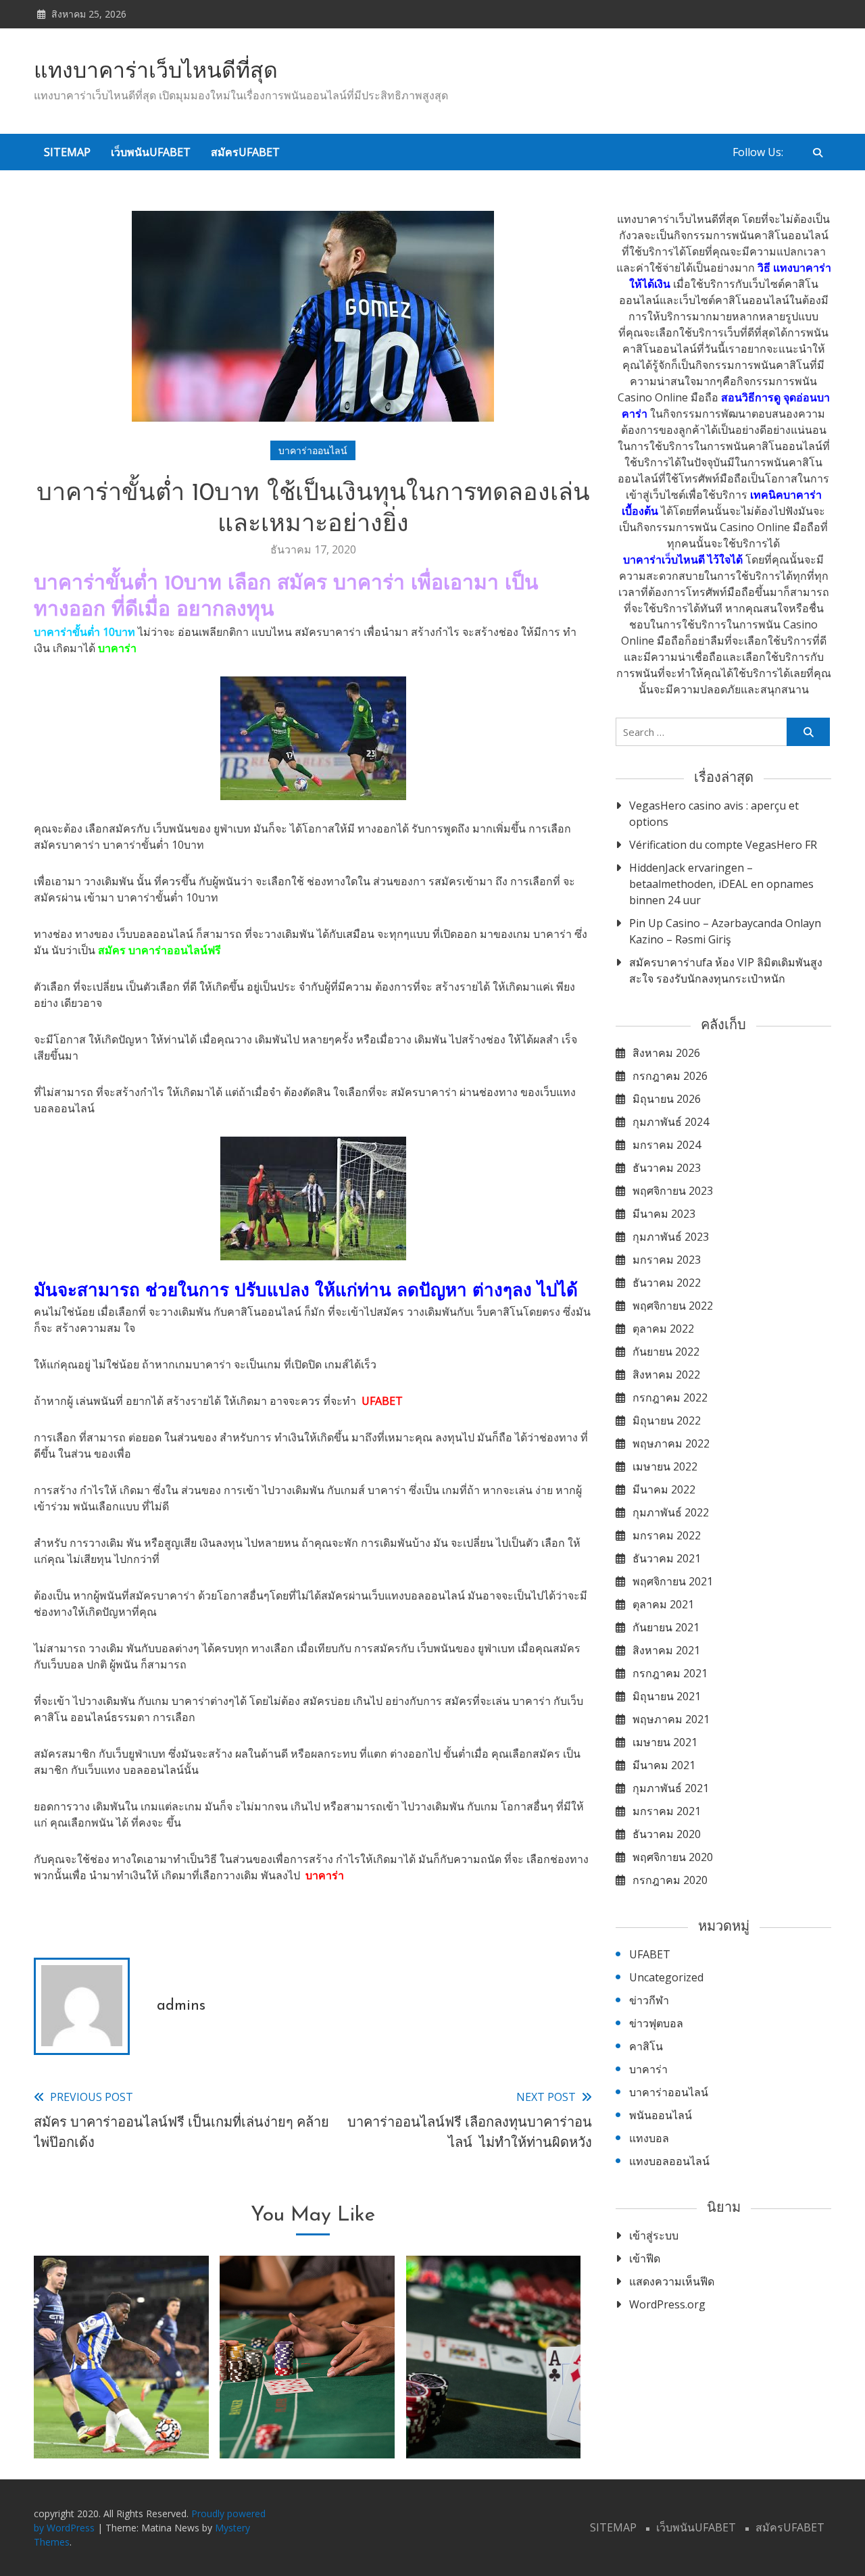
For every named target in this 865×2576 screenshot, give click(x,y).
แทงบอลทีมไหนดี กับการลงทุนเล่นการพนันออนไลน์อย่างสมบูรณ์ (121, 2406)
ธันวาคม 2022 (667, 1283)
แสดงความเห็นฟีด (672, 2281)
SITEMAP (67, 152)
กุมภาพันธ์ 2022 (671, 1512)
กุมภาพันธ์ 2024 (671, 1122)
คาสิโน (646, 2046)
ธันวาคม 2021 (667, 1558)
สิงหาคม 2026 (666, 1053)
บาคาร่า (325, 1875)
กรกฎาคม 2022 (670, 1397)
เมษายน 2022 (665, 1466)
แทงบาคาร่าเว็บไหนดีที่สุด (156, 72)
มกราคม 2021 (667, 1811)
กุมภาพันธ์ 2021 (671, 1788)
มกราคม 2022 (667, 1535)
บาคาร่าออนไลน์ (313, 450)
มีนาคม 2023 (664, 1214)
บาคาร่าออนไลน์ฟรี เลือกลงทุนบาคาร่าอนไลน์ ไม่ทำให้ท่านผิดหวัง (493, 2406)
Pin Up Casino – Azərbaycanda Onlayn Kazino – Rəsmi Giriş (725, 931)
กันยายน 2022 (666, 1352)
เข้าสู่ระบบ (654, 2235)
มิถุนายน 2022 (667, 1420)
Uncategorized (666, 1977)
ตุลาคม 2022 (663, 1329)
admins (181, 2006)
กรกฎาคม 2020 (670, 1880)
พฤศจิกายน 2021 (673, 1581)
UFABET (382, 1401)
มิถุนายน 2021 (667, 1696)
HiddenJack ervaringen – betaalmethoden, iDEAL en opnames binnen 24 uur (721, 884)
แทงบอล (649, 2138)
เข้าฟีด (645, 2258)
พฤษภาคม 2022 (671, 1443)
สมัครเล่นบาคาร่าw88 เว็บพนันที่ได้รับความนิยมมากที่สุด (307, 2406)
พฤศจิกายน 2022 (673, 1306)
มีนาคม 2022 (664, 1489)
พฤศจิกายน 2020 (673, 1857)
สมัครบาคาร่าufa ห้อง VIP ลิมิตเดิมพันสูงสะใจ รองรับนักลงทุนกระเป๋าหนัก (726, 970)
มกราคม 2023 (667, 1260)
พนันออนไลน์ (661, 2115)
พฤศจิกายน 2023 (673, 1191)
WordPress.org (667, 2304)
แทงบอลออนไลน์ (669, 2161)
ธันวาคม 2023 (667, 1168)
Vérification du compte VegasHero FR (723, 845)
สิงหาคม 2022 (666, 1374)
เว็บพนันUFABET (151, 152)
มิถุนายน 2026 (667, 1099)
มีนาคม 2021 (664, 1765)
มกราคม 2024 (667, 1145)
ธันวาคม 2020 (667, 1834)
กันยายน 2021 (666, 1627)
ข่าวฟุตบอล (656, 2023)
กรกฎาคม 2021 (670, 1673)
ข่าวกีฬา (649, 2000)
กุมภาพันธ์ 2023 (671, 1237)
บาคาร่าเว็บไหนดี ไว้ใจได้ (683, 560)
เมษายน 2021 (665, 1742)
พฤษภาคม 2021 (671, 1719)
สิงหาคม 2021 (666, 1650)
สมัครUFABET (245, 152)
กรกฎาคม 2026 (670, 1076)
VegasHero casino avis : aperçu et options (714, 814)
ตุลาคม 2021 (663, 1604)
